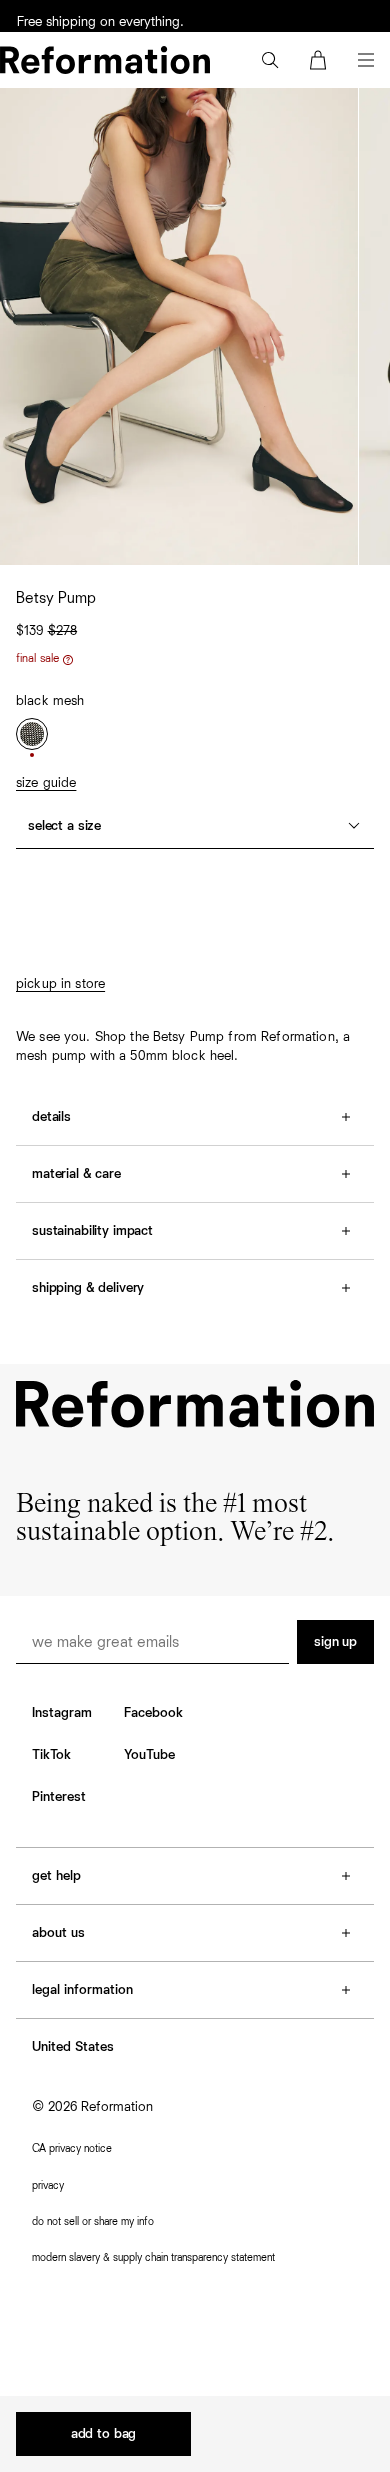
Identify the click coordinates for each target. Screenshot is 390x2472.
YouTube (149, 1755)
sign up (335, 1642)
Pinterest (59, 1797)
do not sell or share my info (93, 2221)
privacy (48, 2185)
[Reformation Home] (105, 60)
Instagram (62, 1713)
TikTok (51, 1755)
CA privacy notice (72, 2148)
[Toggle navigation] (366, 60)
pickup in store (60, 984)
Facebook (153, 1713)
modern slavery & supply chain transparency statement (153, 2257)
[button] (270, 60)
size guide (46, 783)
